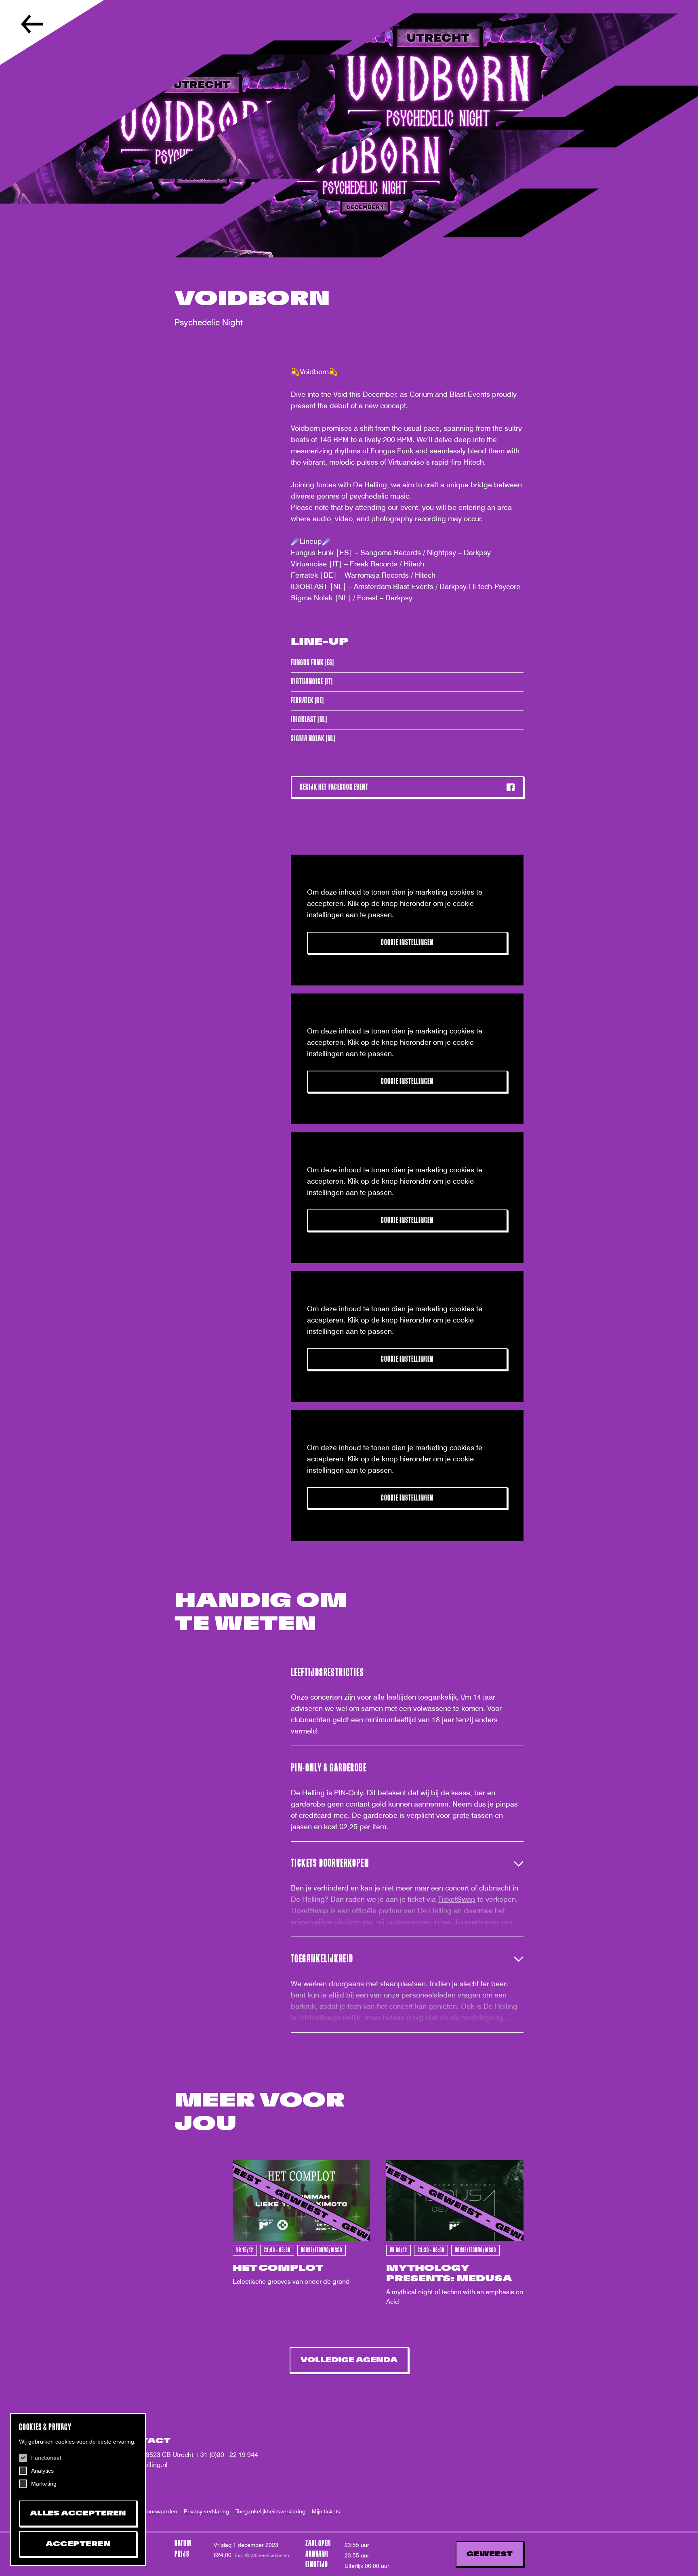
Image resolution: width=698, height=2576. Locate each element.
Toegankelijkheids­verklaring (270, 2511)
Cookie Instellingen (407, 942)
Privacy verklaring (206, 2511)
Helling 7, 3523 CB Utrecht (156, 2455)
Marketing (44, 2484)
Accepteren (78, 2544)
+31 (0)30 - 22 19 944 (227, 2455)
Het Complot (278, 2268)
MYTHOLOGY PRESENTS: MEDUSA (449, 2273)
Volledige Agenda (349, 2360)
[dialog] (78, 2489)
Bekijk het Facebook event (334, 787)
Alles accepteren (78, 2513)
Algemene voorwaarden (147, 2511)
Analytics (42, 2471)
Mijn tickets (326, 2511)
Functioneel (46, 2458)
